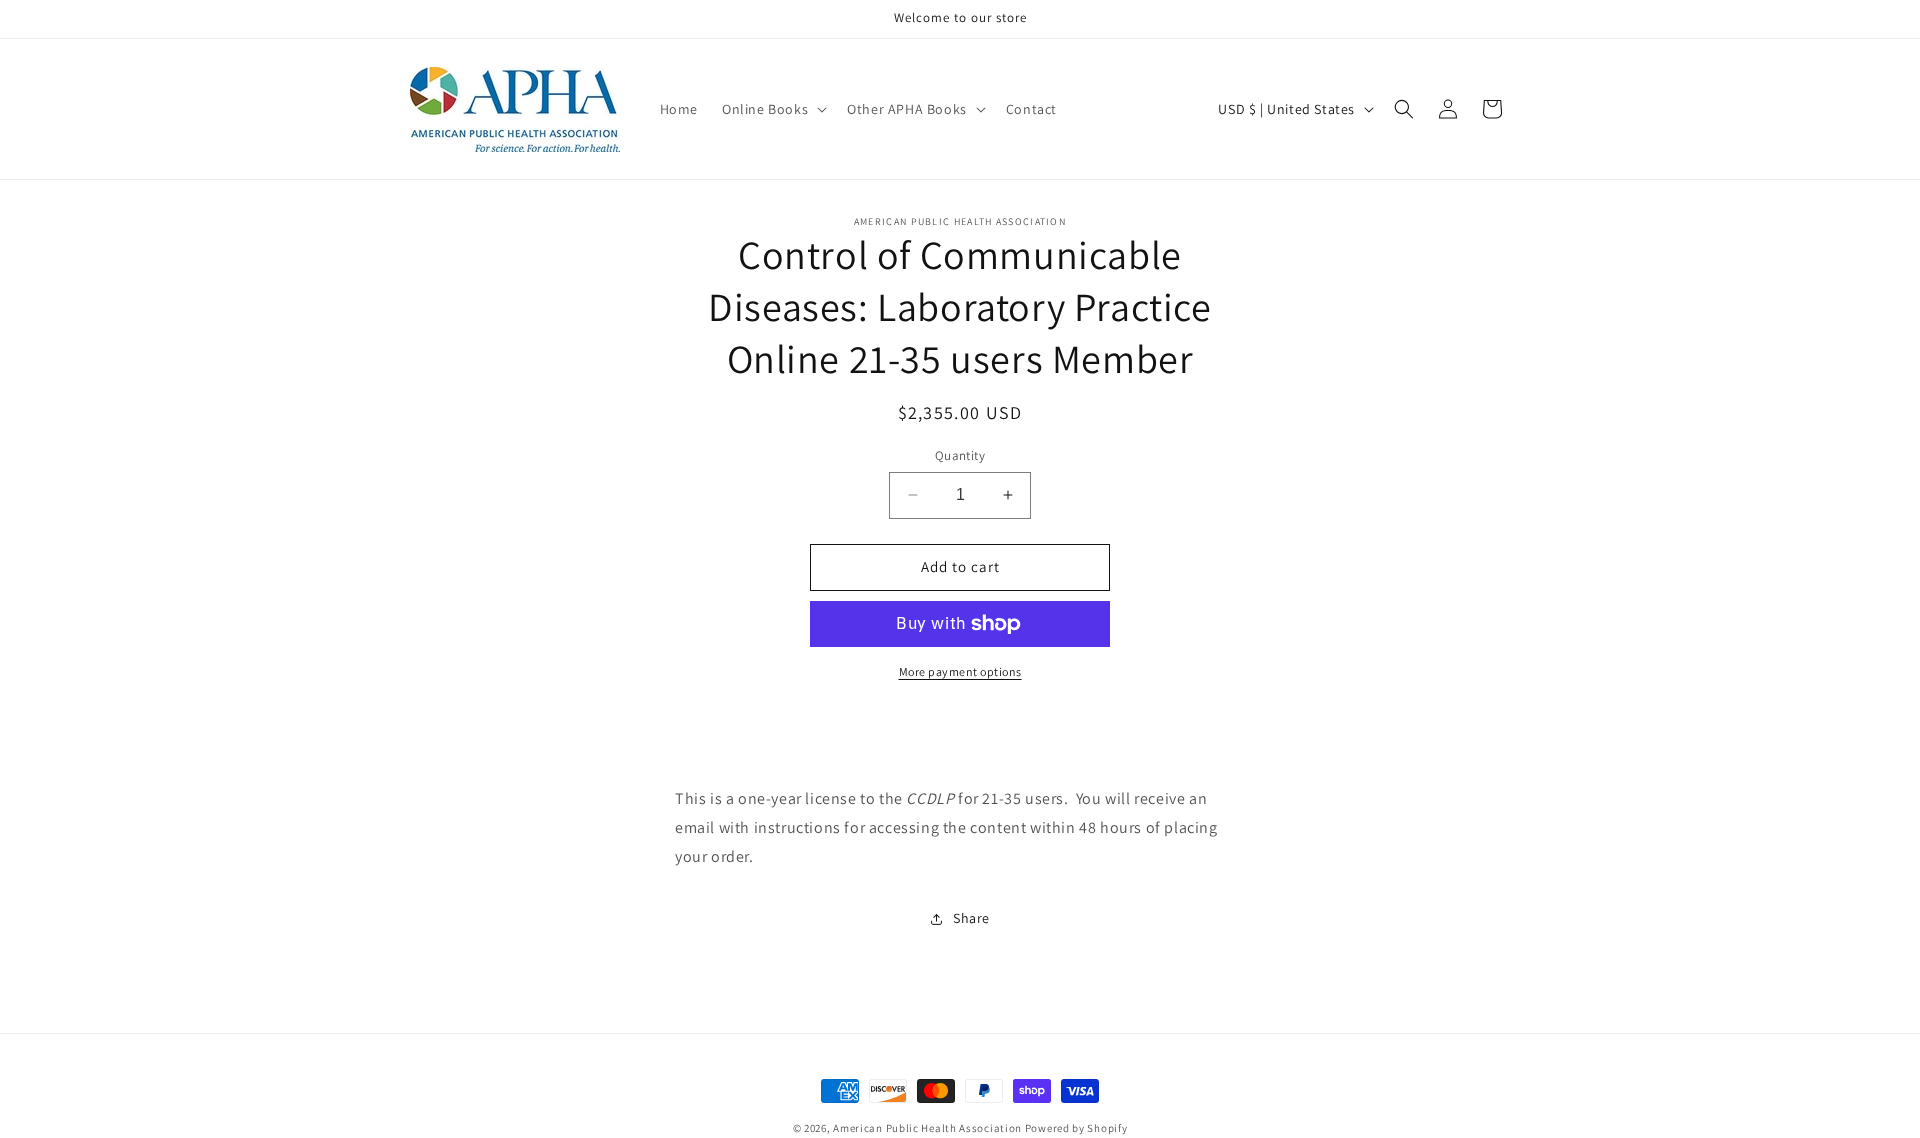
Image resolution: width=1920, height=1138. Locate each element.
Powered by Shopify (1076, 1128)
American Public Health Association (927, 1128)
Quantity (960, 455)
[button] (772, 109)
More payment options (960, 671)
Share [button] (971, 918)
